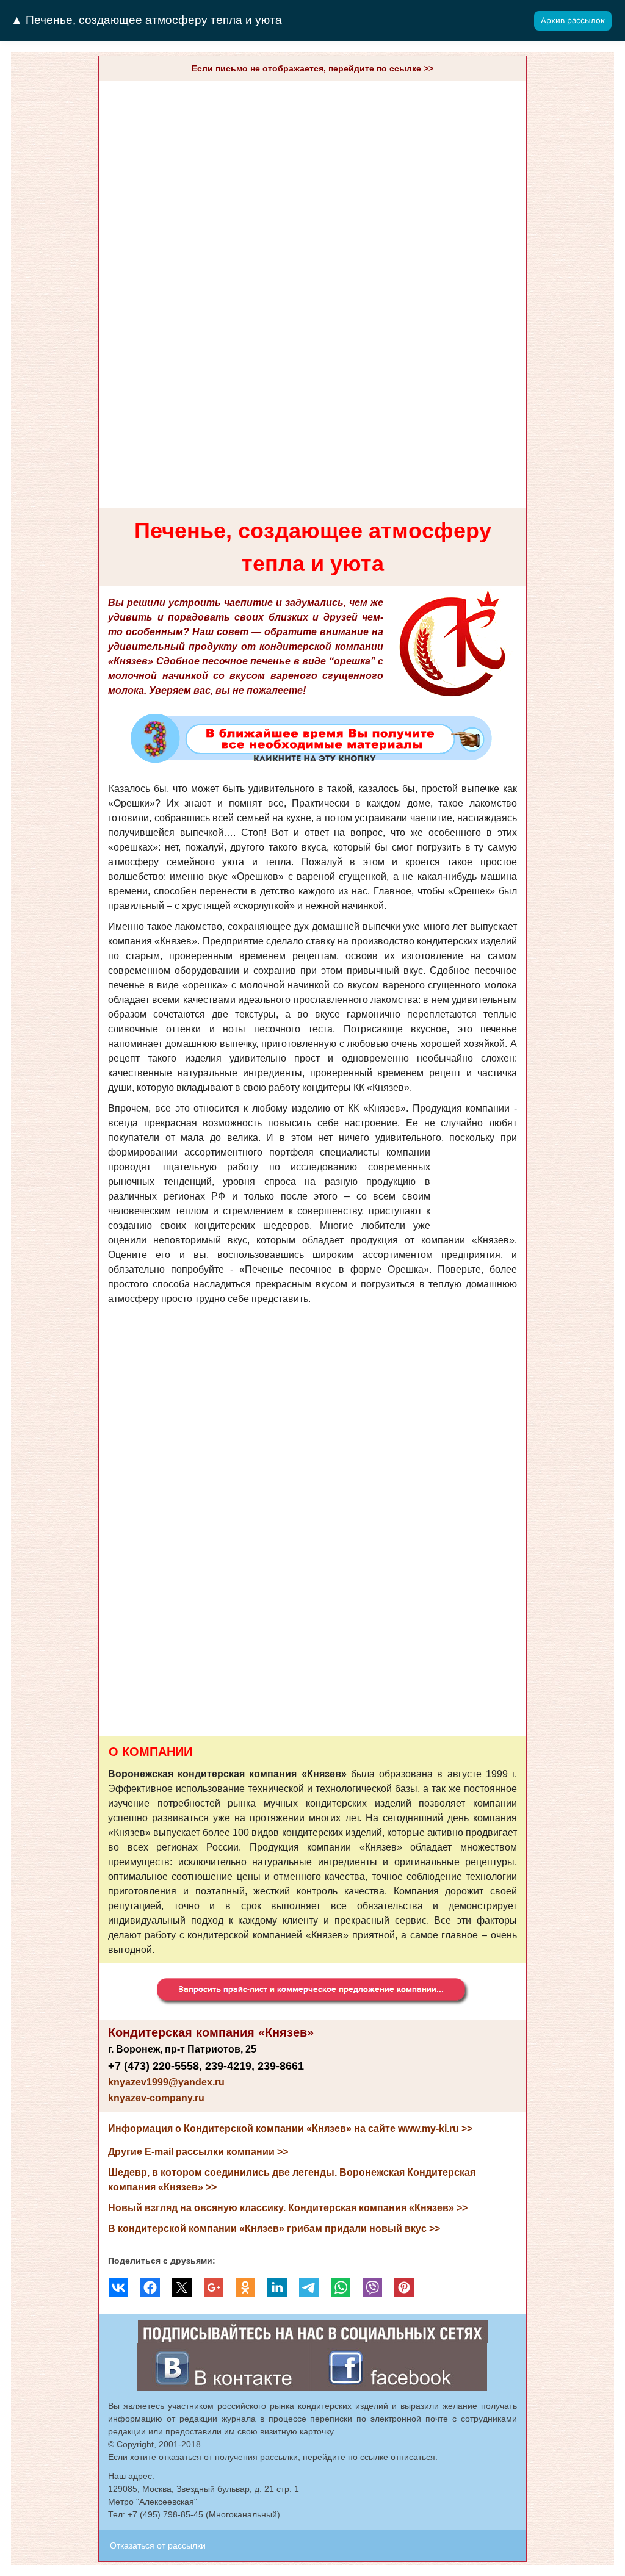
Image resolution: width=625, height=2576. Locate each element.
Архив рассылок (573, 20)
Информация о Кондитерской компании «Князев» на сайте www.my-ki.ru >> (290, 2128)
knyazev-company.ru (156, 2098)
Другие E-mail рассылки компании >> (198, 2152)
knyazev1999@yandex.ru (166, 2082)
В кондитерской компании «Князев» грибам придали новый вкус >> (274, 2229)
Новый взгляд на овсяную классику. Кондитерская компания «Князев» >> (288, 2208)
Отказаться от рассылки (158, 2545)
